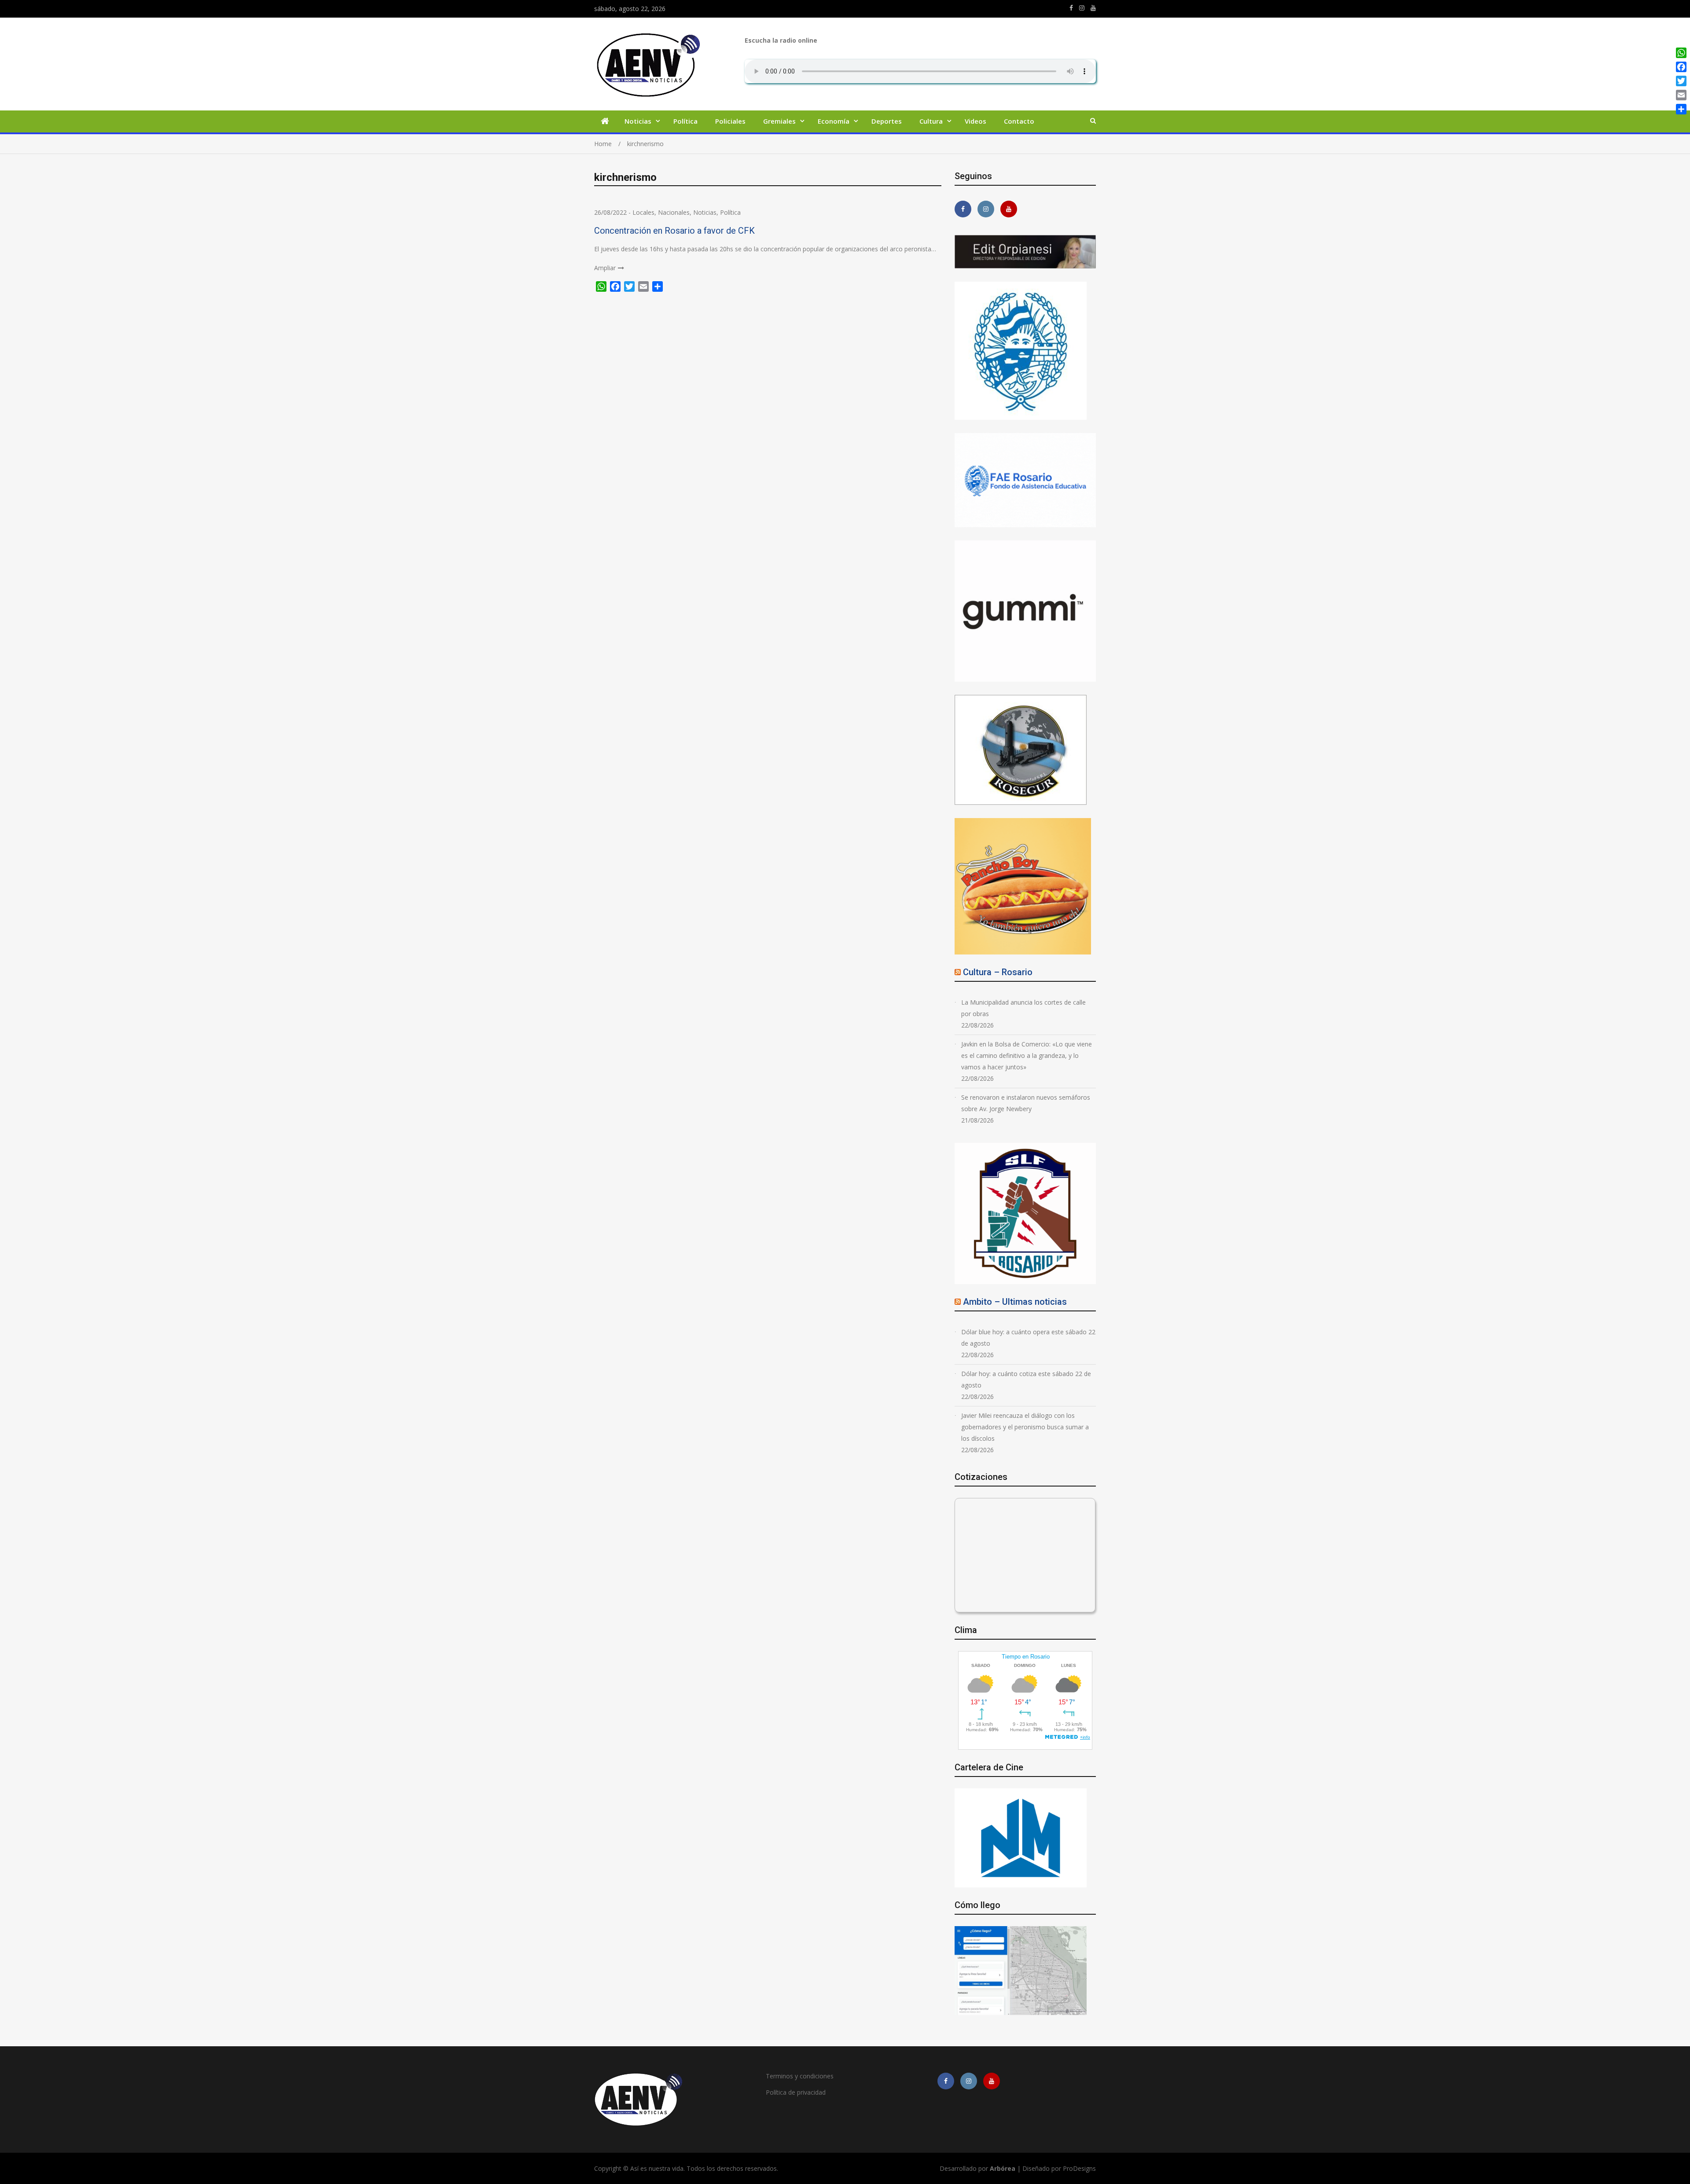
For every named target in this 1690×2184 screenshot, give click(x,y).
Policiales (730, 121)
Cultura (931, 121)
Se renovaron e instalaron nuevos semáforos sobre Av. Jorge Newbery (1026, 1103)
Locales (643, 212)
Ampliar (605, 268)
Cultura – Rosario (998, 972)
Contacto (1019, 121)
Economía (834, 121)
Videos (975, 121)
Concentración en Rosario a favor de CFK (674, 231)
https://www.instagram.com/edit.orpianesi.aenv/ (1082, 8)
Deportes (887, 121)
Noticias (638, 121)
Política (685, 121)
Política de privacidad (796, 2092)
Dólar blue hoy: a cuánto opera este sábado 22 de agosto (1028, 1338)
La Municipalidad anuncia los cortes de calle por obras (1023, 1008)
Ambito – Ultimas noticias (1015, 1302)
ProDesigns (1079, 2168)
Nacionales (674, 212)
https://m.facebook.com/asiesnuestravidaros (1071, 8)
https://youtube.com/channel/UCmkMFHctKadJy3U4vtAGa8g (1093, 8)
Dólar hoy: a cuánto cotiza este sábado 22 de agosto (1026, 1379)
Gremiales (779, 121)
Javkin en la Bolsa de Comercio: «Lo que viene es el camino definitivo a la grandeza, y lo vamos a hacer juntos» (1027, 1055)
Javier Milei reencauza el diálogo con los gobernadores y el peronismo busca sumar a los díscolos (1025, 1427)
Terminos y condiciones (800, 2076)
